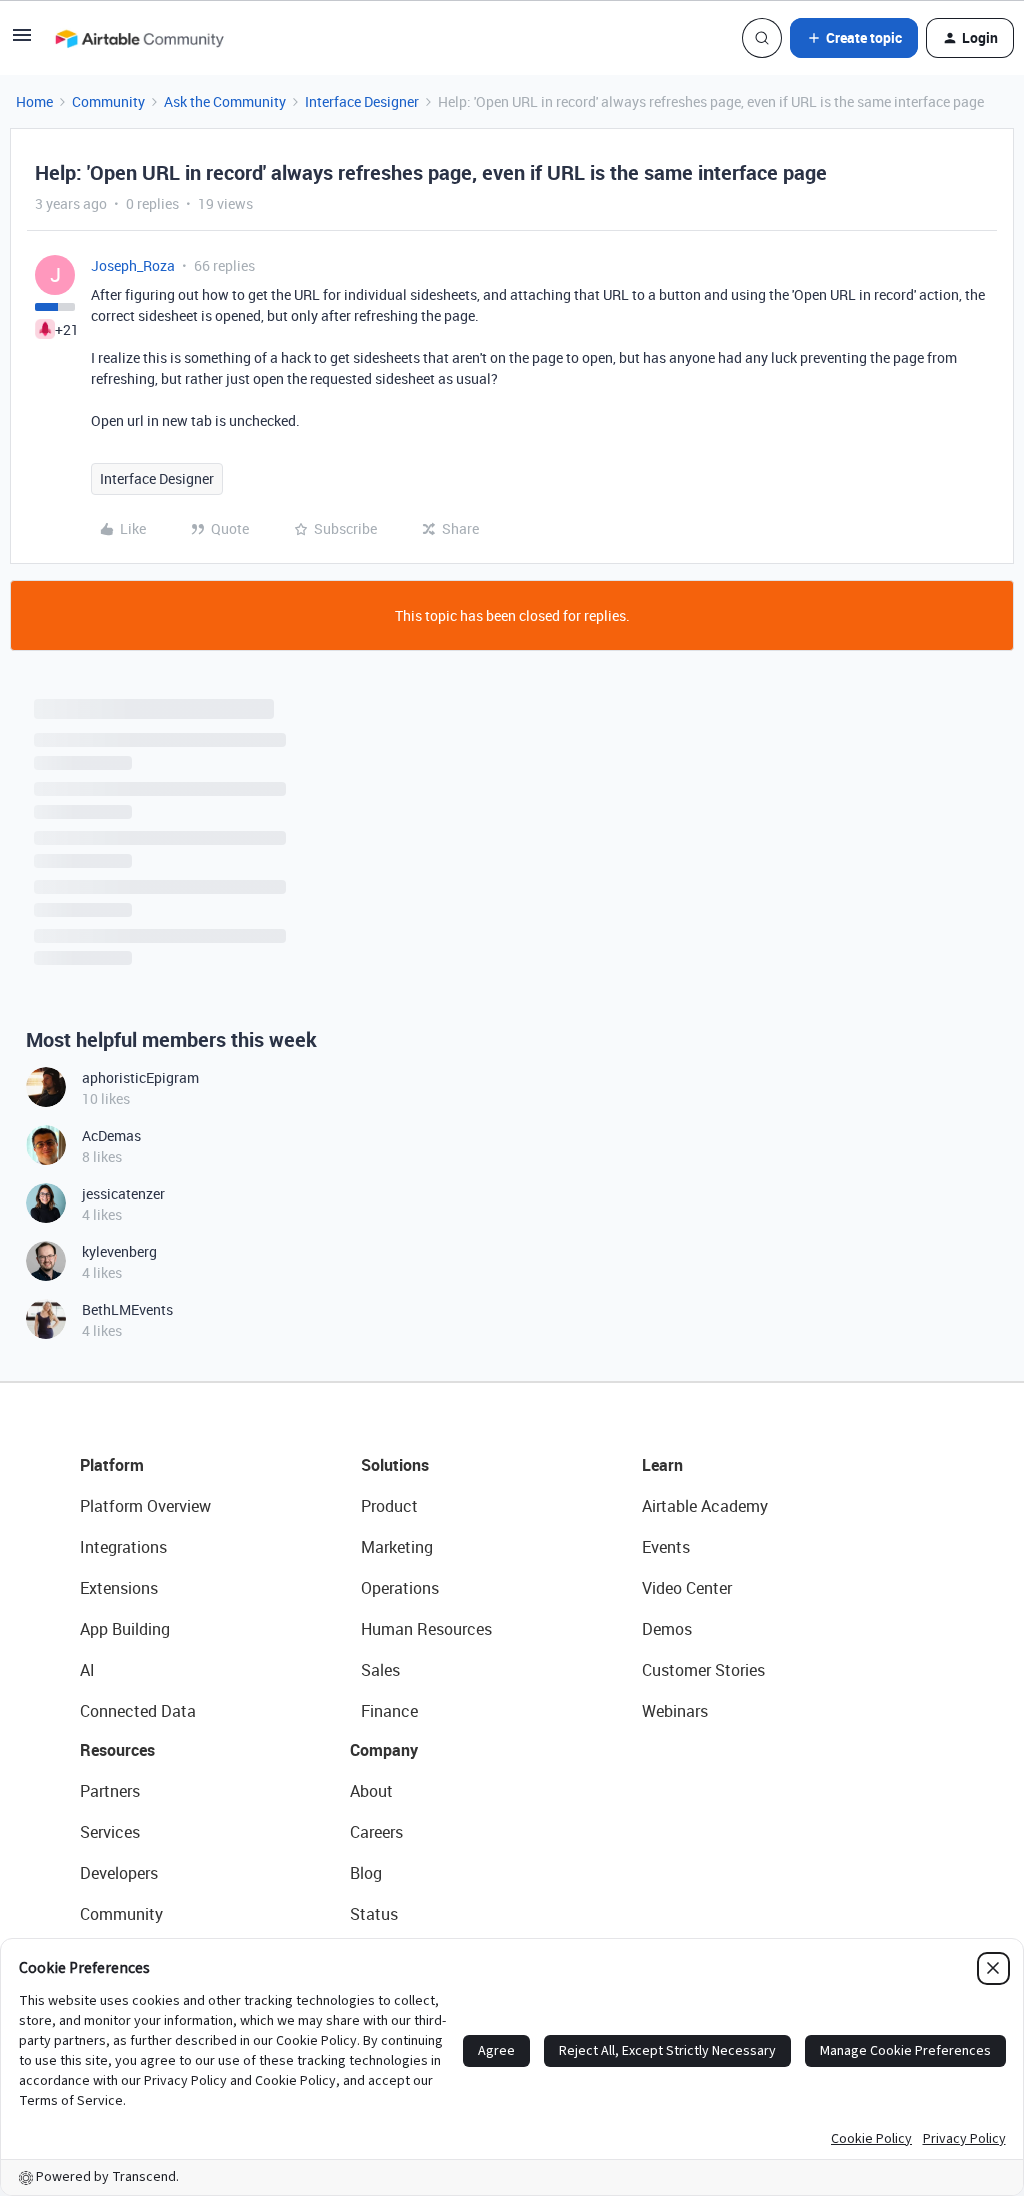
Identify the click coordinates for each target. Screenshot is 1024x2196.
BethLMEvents (127, 1309)
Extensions (119, 1588)
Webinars (675, 1711)
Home (34, 101)
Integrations (123, 1547)
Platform (112, 1465)
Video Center (687, 1588)
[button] (22, 41)
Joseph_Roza (133, 265)
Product (389, 1506)
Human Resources (426, 1629)
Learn (662, 1465)
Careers (376, 1832)
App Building (125, 1629)
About (371, 1791)
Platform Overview (145, 1506)
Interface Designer (362, 101)
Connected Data (138, 1711)
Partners (110, 1791)
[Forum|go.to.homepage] (139, 38)
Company (384, 1750)
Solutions (395, 1465)
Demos (667, 1629)
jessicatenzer (123, 1193)
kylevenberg (119, 1251)
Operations (400, 1588)
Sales (380, 1670)
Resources (117, 1750)
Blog (366, 1873)
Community (108, 101)
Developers (119, 1873)
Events (666, 1547)
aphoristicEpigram (140, 1077)
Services (110, 1832)
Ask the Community (225, 101)
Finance (389, 1711)
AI (87, 1670)
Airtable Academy (705, 1506)
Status (374, 1914)
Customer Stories (703, 1670)
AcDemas (111, 1135)
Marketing (397, 1547)
